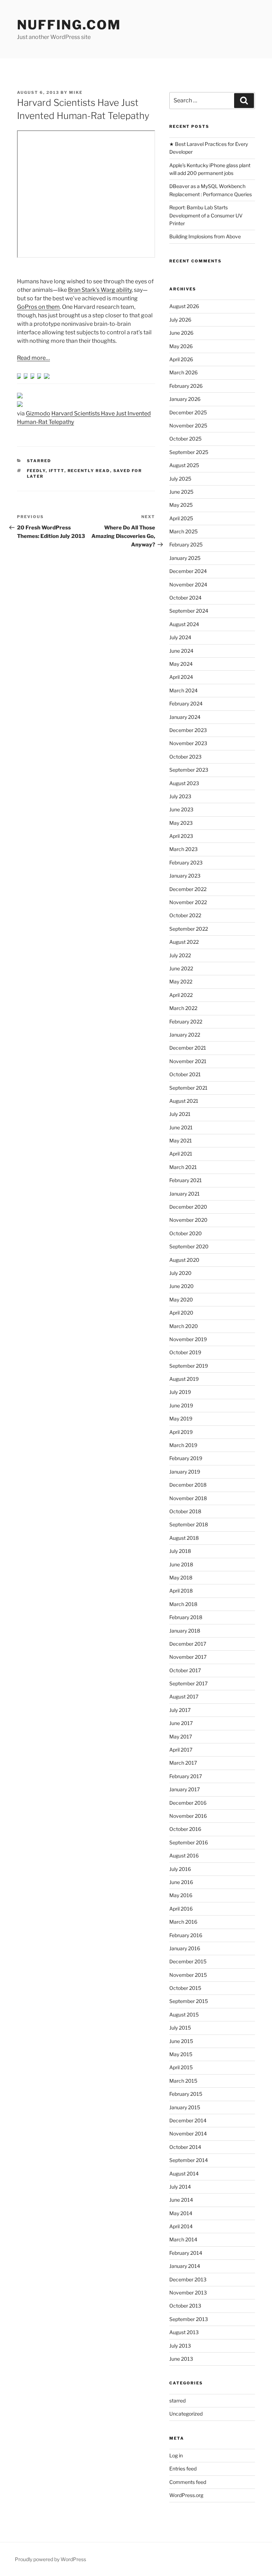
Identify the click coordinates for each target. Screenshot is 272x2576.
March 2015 (183, 2081)
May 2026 (181, 346)
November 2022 (188, 902)
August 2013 (184, 2332)
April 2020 (181, 1313)
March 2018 (183, 1604)
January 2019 (185, 1472)
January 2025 (185, 558)
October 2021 (185, 1074)
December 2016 (188, 1803)
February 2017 (186, 1776)
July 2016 (180, 1869)
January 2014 (185, 2266)
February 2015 (186, 2094)
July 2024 (180, 637)
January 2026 (185, 399)
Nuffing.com (69, 25)
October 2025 (185, 439)
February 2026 (186, 386)
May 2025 (181, 505)
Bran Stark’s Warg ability (100, 290)
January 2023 (185, 876)
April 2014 (181, 2226)
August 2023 (184, 783)
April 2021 (181, 1154)
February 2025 (186, 544)
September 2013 (189, 2319)
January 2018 (185, 1631)
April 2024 (181, 677)
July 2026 (180, 320)
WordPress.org (186, 2495)
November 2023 (188, 743)
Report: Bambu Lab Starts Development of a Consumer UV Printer (206, 215)
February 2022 (186, 1022)
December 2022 (188, 889)
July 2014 (180, 2187)
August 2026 (184, 306)
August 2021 (184, 1101)
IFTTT (57, 471)
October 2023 (185, 757)
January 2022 (185, 1035)
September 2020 (189, 1246)
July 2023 (180, 796)
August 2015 (184, 2015)
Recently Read (89, 471)
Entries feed (183, 2469)
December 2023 (188, 730)
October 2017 (185, 1670)
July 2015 (180, 2028)
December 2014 (188, 2120)
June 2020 (182, 1286)
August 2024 (184, 624)
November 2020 (188, 1220)
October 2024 (185, 598)
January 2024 (185, 717)
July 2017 (180, 1710)
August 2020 (184, 1260)
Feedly (36, 471)
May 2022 (181, 981)
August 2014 (184, 2174)
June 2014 (181, 2200)
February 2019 (186, 1458)
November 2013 (188, 2293)
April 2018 (181, 1591)
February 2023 (186, 863)
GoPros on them (38, 307)
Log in (176, 2455)
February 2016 (186, 1935)
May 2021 (181, 1141)
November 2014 (188, 2134)
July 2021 (180, 1114)
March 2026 (183, 372)
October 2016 (185, 1829)
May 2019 (181, 1418)
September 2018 (189, 1524)
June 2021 (181, 1127)
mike (76, 92)
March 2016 (183, 1922)
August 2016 (184, 1856)
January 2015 (185, 2107)
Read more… (33, 358)
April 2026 (181, 359)
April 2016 (181, 1909)
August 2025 (184, 465)
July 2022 (180, 955)
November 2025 (188, 425)
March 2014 (183, 2239)
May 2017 (181, 1737)
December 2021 (188, 1048)
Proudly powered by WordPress (50, 2559)
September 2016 (189, 1842)
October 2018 (185, 1511)
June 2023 (181, 809)
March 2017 (183, 1763)
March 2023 (183, 849)
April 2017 (181, 1750)
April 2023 (181, 836)
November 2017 (188, 1657)
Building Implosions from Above (205, 236)
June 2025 (181, 492)
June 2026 (181, 333)
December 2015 (188, 1961)
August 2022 (184, 942)
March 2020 (184, 1326)
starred (39, 461)
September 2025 (189, 452)
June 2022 (181, 968)
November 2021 (188, 1061)
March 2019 (183, 1445)
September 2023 (189, 770)
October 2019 (185, 1352)
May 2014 (181, 2213)
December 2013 (188, 2279)
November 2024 (188, 585)
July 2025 (180, 479)
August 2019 (184, 1379)
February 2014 (186, 2253)
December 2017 (188, 1644)
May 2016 (181, 1895)
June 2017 (181, 1723)
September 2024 (189, 611)
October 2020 (186, 1233)
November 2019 (188, 1339)
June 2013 (181, 2359)
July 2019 (180, 1392)
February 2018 (186, 1617)
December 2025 (188, 412)
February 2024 (186, 703)
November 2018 (188, 1498)
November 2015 (188, 1975)
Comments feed (188, 2482)
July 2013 (180, 2346)
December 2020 (188, 1207)
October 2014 (185, 2147)
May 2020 (181, 1300)
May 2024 (181, 664)
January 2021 (185, 1194)
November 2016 (188, 1816)
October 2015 (185, 1988)
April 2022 (181, 995)
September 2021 (188, 1088)
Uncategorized (186, 2414)
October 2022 (185, 915)
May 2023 (181, 823)
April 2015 (181, 2067)
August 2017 (184, 1696)
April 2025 (181, 518)
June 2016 (181, 1882)
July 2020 (180, 1273)
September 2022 (189, 929)
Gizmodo (38, 413)
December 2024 (188, 571)
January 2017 (185, 1789)
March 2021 (183, 1167)
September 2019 (189, 1366)
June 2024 (181, 651)
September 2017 (188, 1683)
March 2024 (183, 690)
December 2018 (188, 1485)
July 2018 (180, 1551)
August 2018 (184, 1538)
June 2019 (181, 1405)
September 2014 (189, 2160)
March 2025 (183, 531)
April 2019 (181, 1432)
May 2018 (181, 1578)
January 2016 (185, 1948)
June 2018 (181, 1564)
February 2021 (186, 1180)
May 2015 (181, 2054)
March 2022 (183, 1008)
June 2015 (181, 2041)
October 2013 (185, 2306)
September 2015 (189, 2001)
